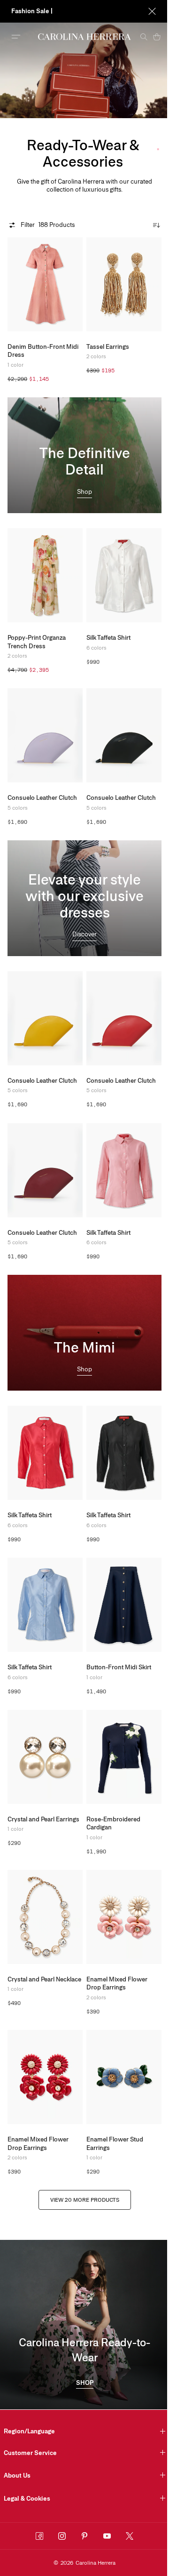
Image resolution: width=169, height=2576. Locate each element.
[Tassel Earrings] (124, 284)
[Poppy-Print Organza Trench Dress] (45, 575)
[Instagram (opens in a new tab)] (62, 2536)
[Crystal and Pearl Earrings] (45, 1757)
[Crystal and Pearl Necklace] (45, 1917)
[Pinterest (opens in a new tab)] (84, 2536)
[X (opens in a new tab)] (130, 2536)
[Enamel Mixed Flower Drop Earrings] (124, 1917)
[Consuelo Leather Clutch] (45, 735)
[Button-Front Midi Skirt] (124, 1605)
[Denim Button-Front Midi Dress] (45, 284)
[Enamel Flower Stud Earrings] (124, 2077)
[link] (84, 493)
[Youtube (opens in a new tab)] (107, 2536)
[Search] (137, 37)
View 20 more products (85, 2200)
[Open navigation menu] (16, 37)
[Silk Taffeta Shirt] (124, 575)
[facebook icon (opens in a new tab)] (39, 2536)
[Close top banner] (145, 11)
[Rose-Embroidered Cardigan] (124, 1757)
